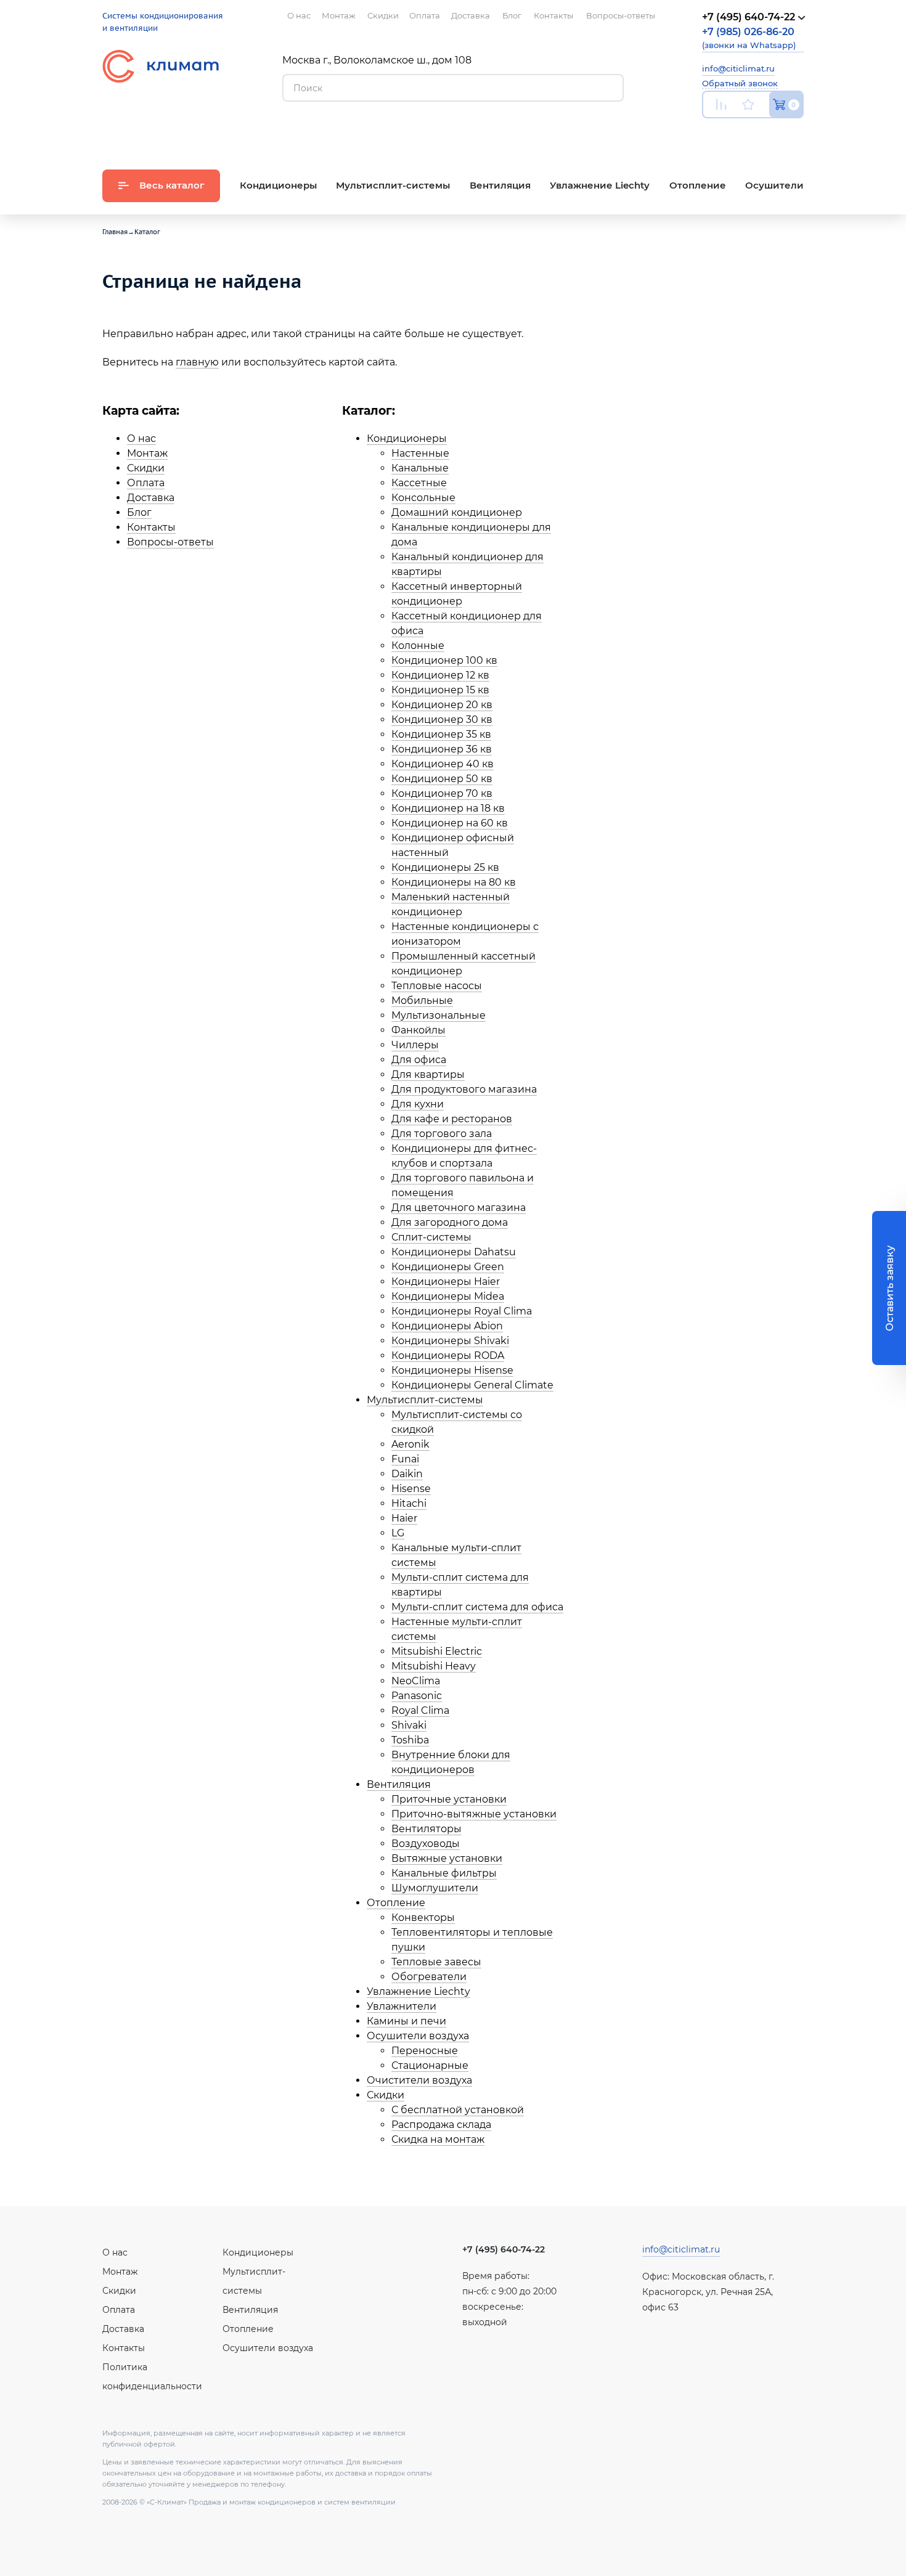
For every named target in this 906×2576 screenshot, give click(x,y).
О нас (141, 438)
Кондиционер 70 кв (442, 793)
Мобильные (422, 1001)
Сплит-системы (431, 1237)
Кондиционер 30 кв (442, 719)
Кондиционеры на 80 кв (454, 882)
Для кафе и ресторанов (452, 1119)
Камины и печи (406, 2021)
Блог (139, 512)
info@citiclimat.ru (738, 68)
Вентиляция (399, 1784)
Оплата (146, 483)
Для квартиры (428, 1074)
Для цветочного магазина (459, 1208)
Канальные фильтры (444, 1873)
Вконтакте (740, 134)
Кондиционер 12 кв (440, 675)
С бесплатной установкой (458, 2110)
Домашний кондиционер (457, 512)
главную (197, 362)
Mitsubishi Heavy (434, 1666)
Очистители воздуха (419, 2080)
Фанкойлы (418, 1030)
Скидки (146, 468)
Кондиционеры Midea (448, 1296)
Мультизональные (439, 1015)
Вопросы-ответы (170, 542)
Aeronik (410, 1444)
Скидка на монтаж (438, 2139)
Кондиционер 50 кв (442, 779)
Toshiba (410, 1740)
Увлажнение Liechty (418, 1991)
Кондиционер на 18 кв (448, 808)
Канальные (420, 468)
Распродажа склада (441, 2125)
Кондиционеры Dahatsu (454, 1252)
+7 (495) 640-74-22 (504, 2249)
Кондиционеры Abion (447, 1326)
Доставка (151, 498)
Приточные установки (449, 1799)
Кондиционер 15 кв (440, 690)
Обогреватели (429, 1977)
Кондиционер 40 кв (443, 764)
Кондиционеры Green (448, 1267)
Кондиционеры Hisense (452, 1370)
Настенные (420, 453)
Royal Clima (420, 1710)
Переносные (425, 2051)
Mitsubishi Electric (437, 1651)
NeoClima (416, 1681)
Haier (404, 1518)
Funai (405, 1459)
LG (398, 1533)
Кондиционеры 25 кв (445, 867)
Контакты (151, 527)
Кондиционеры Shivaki (450, 1341)
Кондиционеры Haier (446, 1282)
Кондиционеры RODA (448, 1355)
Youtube (710, 133)
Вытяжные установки (447, 1858)
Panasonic (417, 1696)
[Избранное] (748, 104)
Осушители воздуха (418, 2036)
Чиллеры (415, 1045)
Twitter (798, 134)
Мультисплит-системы (425, 1400)
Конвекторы (423, 1918)
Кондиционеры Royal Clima (462, 1311)
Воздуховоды (426, 1844)
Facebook (769, 133)
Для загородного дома (450, 1222)
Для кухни (418, 1104)
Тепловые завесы (436, 1962)
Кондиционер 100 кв (444, 660)
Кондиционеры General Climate (472, 1385)
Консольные (423, 498)
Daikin (407, 1474)
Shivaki (409, 1725)
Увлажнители (402, 2006)
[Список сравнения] (721, 104)
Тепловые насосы (437, 986)
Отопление (396, 1903)
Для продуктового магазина (464, 1089)
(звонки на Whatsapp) (749, 38)
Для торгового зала (442, 1134)
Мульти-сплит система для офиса (477, 1607)
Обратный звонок (740, 83)
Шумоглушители (435, 1888)
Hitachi (409, 1503)
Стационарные (430, 2065)
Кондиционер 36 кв (442, 749)
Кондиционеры (407, 438)
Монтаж (147, 453)
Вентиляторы (426, 1829)
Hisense (411, 1489)
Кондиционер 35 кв (441, 734)
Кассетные (419, 483)
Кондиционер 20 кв (442, 705)
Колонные (418, 646)
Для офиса (419, 1060)
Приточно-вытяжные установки (474, 1814)
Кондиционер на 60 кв (450, 823)
